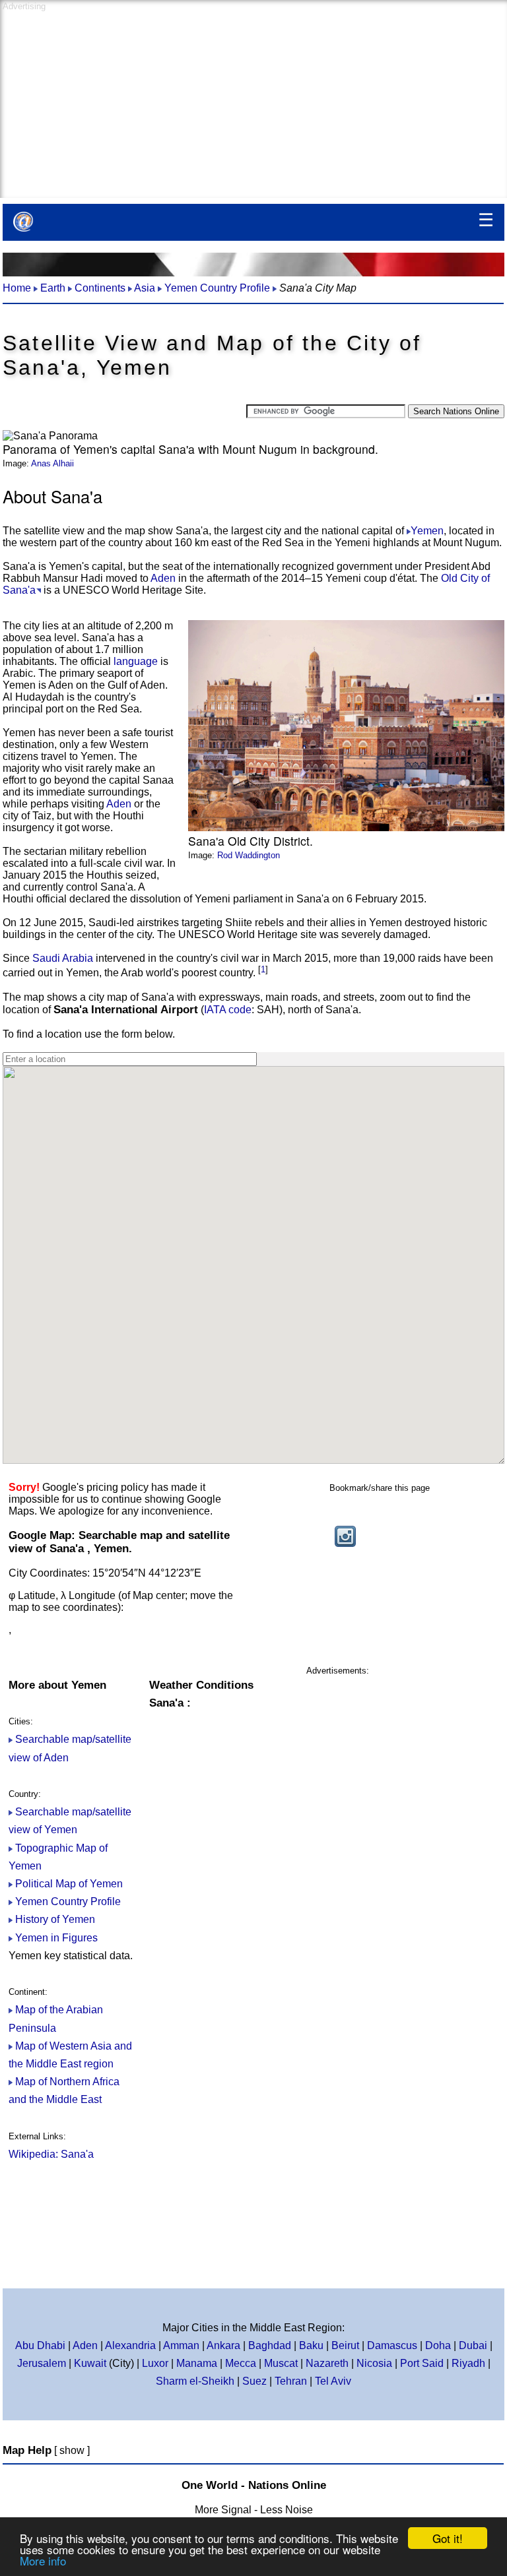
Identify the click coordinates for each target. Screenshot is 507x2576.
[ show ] (72, 2450)
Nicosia (374, 2363)
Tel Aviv (333, 2381)
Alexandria (130, 2345)
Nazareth (327, 2363)
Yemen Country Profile (68, 1901)
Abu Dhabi (40, 2345)
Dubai (473, 2345)
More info (43, 2560)
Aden (163, 578)
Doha (438, 2345)
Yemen (427, 531)
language (136, 661)
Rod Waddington (249, 855)
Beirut (345, 2345)
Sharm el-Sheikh (195, 2381)
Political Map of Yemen (69, 1884)
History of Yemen (55, 1919)
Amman (181, 2345)
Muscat (281, 2363)
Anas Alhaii (52, 463)
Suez (254, 2381)
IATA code (228, 1010)
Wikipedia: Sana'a (51, 2154)
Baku (311, 2345)
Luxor (155, 2363)
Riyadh (470, 2363)
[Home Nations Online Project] (23, 222)
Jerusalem (42, 2363)
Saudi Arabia (63, 958)
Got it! (448, 2538)
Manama (197, 2363)
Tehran (291, 2381)
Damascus (392, 2345)
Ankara (223, 2345)
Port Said (422, 2363)
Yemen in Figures (56, 1938)
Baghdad (270, 2345)
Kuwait (90, 2363)
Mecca (241, 2363)
